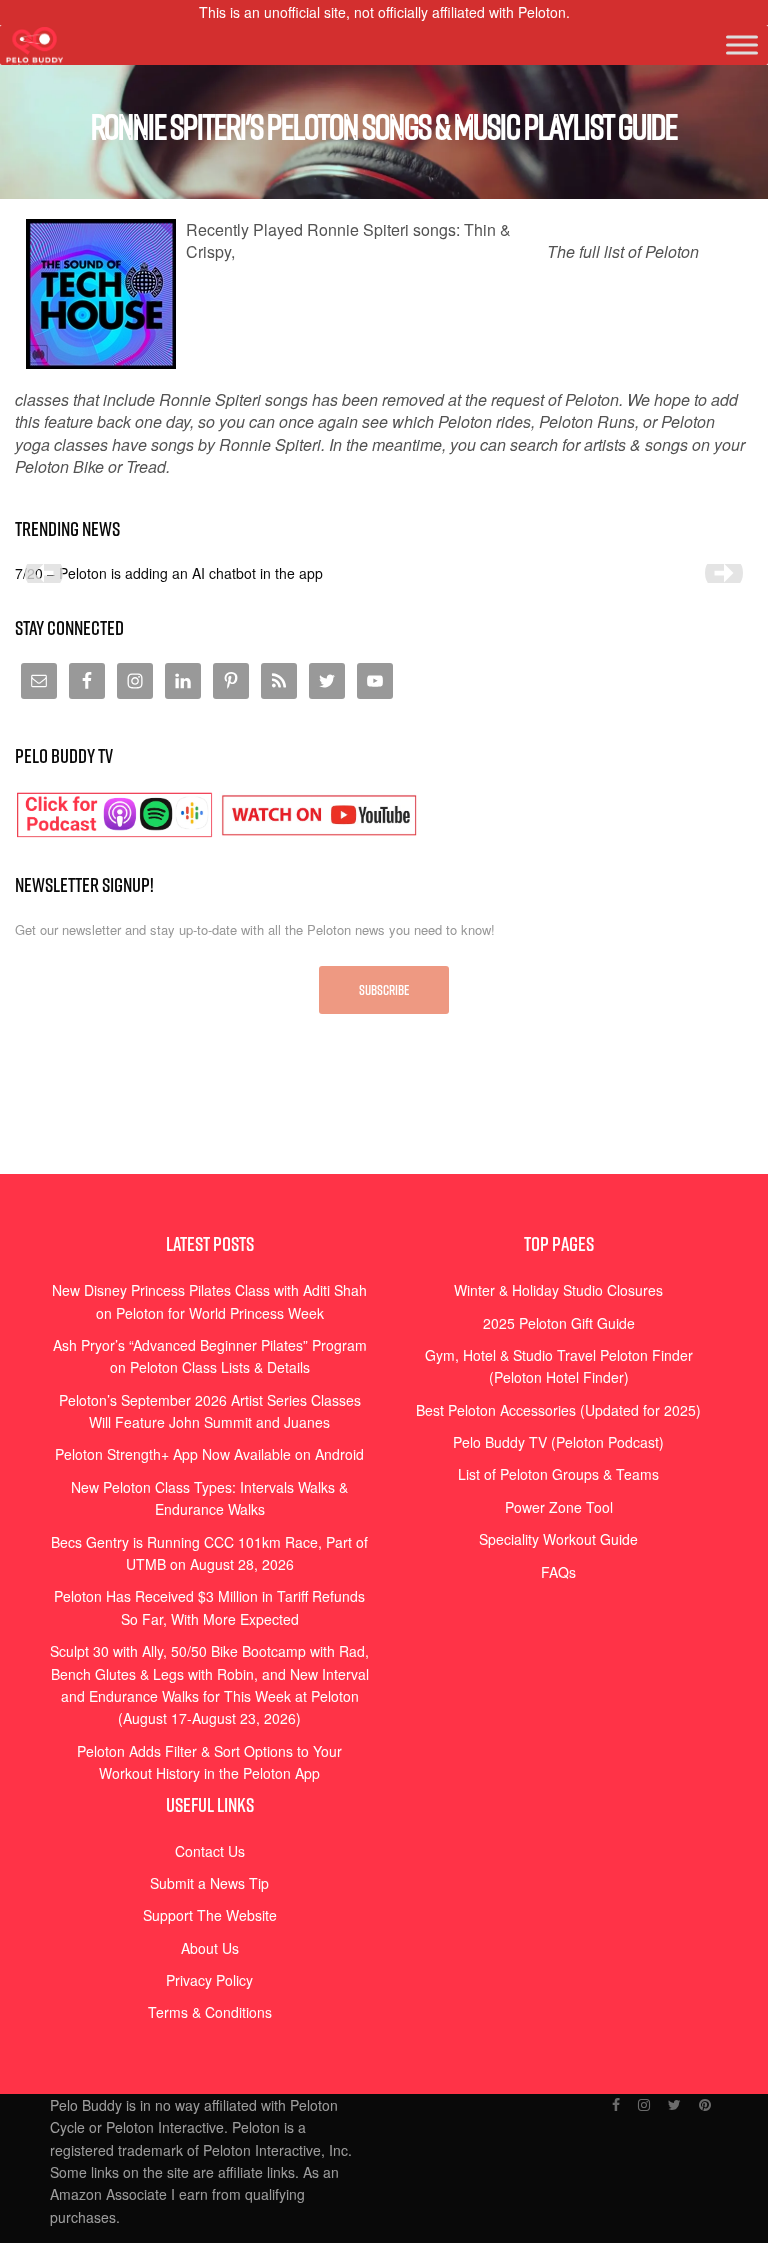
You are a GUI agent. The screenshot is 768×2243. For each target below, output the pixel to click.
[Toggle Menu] (742, 45)
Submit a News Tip (209, 1883)
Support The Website (210, 1915)
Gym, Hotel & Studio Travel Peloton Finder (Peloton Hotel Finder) (559, 1366)
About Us (210, 1948)
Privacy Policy (209, 1980)
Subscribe (384, 990)
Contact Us (210, 1851)
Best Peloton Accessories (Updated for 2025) (558, 1410)
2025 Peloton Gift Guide (559, 1323)
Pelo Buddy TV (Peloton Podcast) (558, 1442)
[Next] (724, 573)
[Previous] (44, 573)
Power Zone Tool (559, 1507)
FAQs (558, 1572)
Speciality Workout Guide (558, 1539)
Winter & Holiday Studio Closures (558, 1290)
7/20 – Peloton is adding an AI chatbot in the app (169, 573)
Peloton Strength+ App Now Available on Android (209, 1454)
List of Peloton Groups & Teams (558, 1474)
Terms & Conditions (210, 2012)
